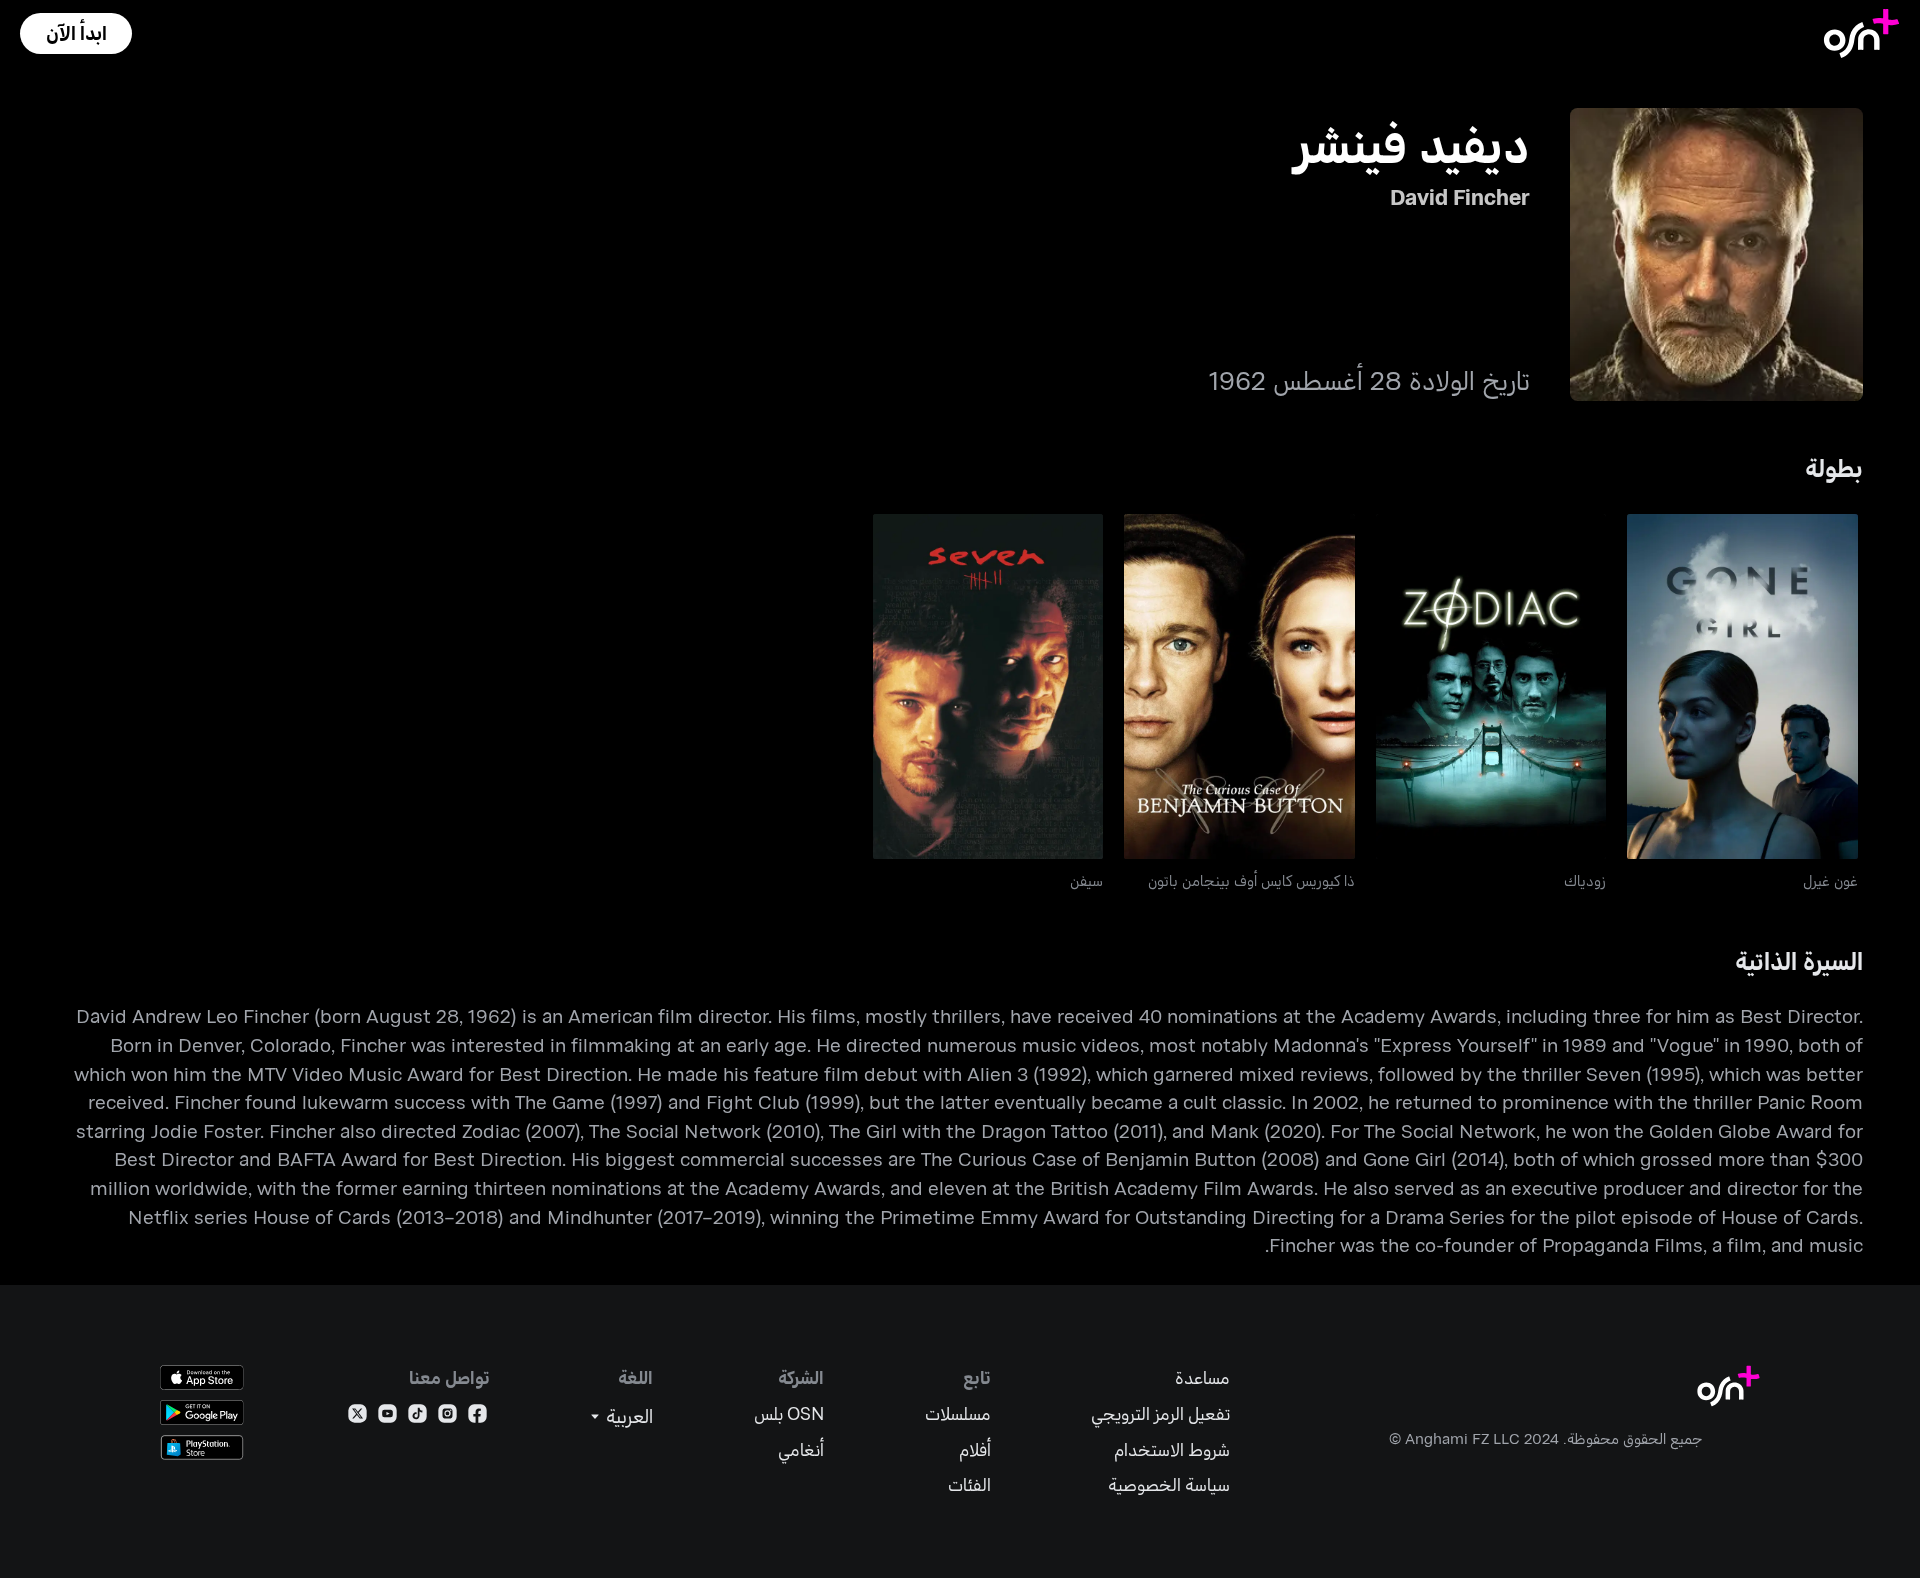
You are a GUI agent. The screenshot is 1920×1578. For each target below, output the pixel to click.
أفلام (975, 1449)
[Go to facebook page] (477, 1417)
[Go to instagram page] (447, 1417)
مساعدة (1202, 1377)
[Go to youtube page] (387, 1417)
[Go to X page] (357, 1417)
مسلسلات (958, 1413)
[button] (76, 33)
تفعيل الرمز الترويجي (1160, 1413)
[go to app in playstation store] (202, 1447)
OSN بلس (789, 1413)
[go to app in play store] (202, 1412)
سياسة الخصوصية (1169, 1484)
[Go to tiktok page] (417, 1417)
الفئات (969, 1484)
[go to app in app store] (202, 1377)
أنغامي (801, 1449)
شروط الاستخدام (1172, 1449)
